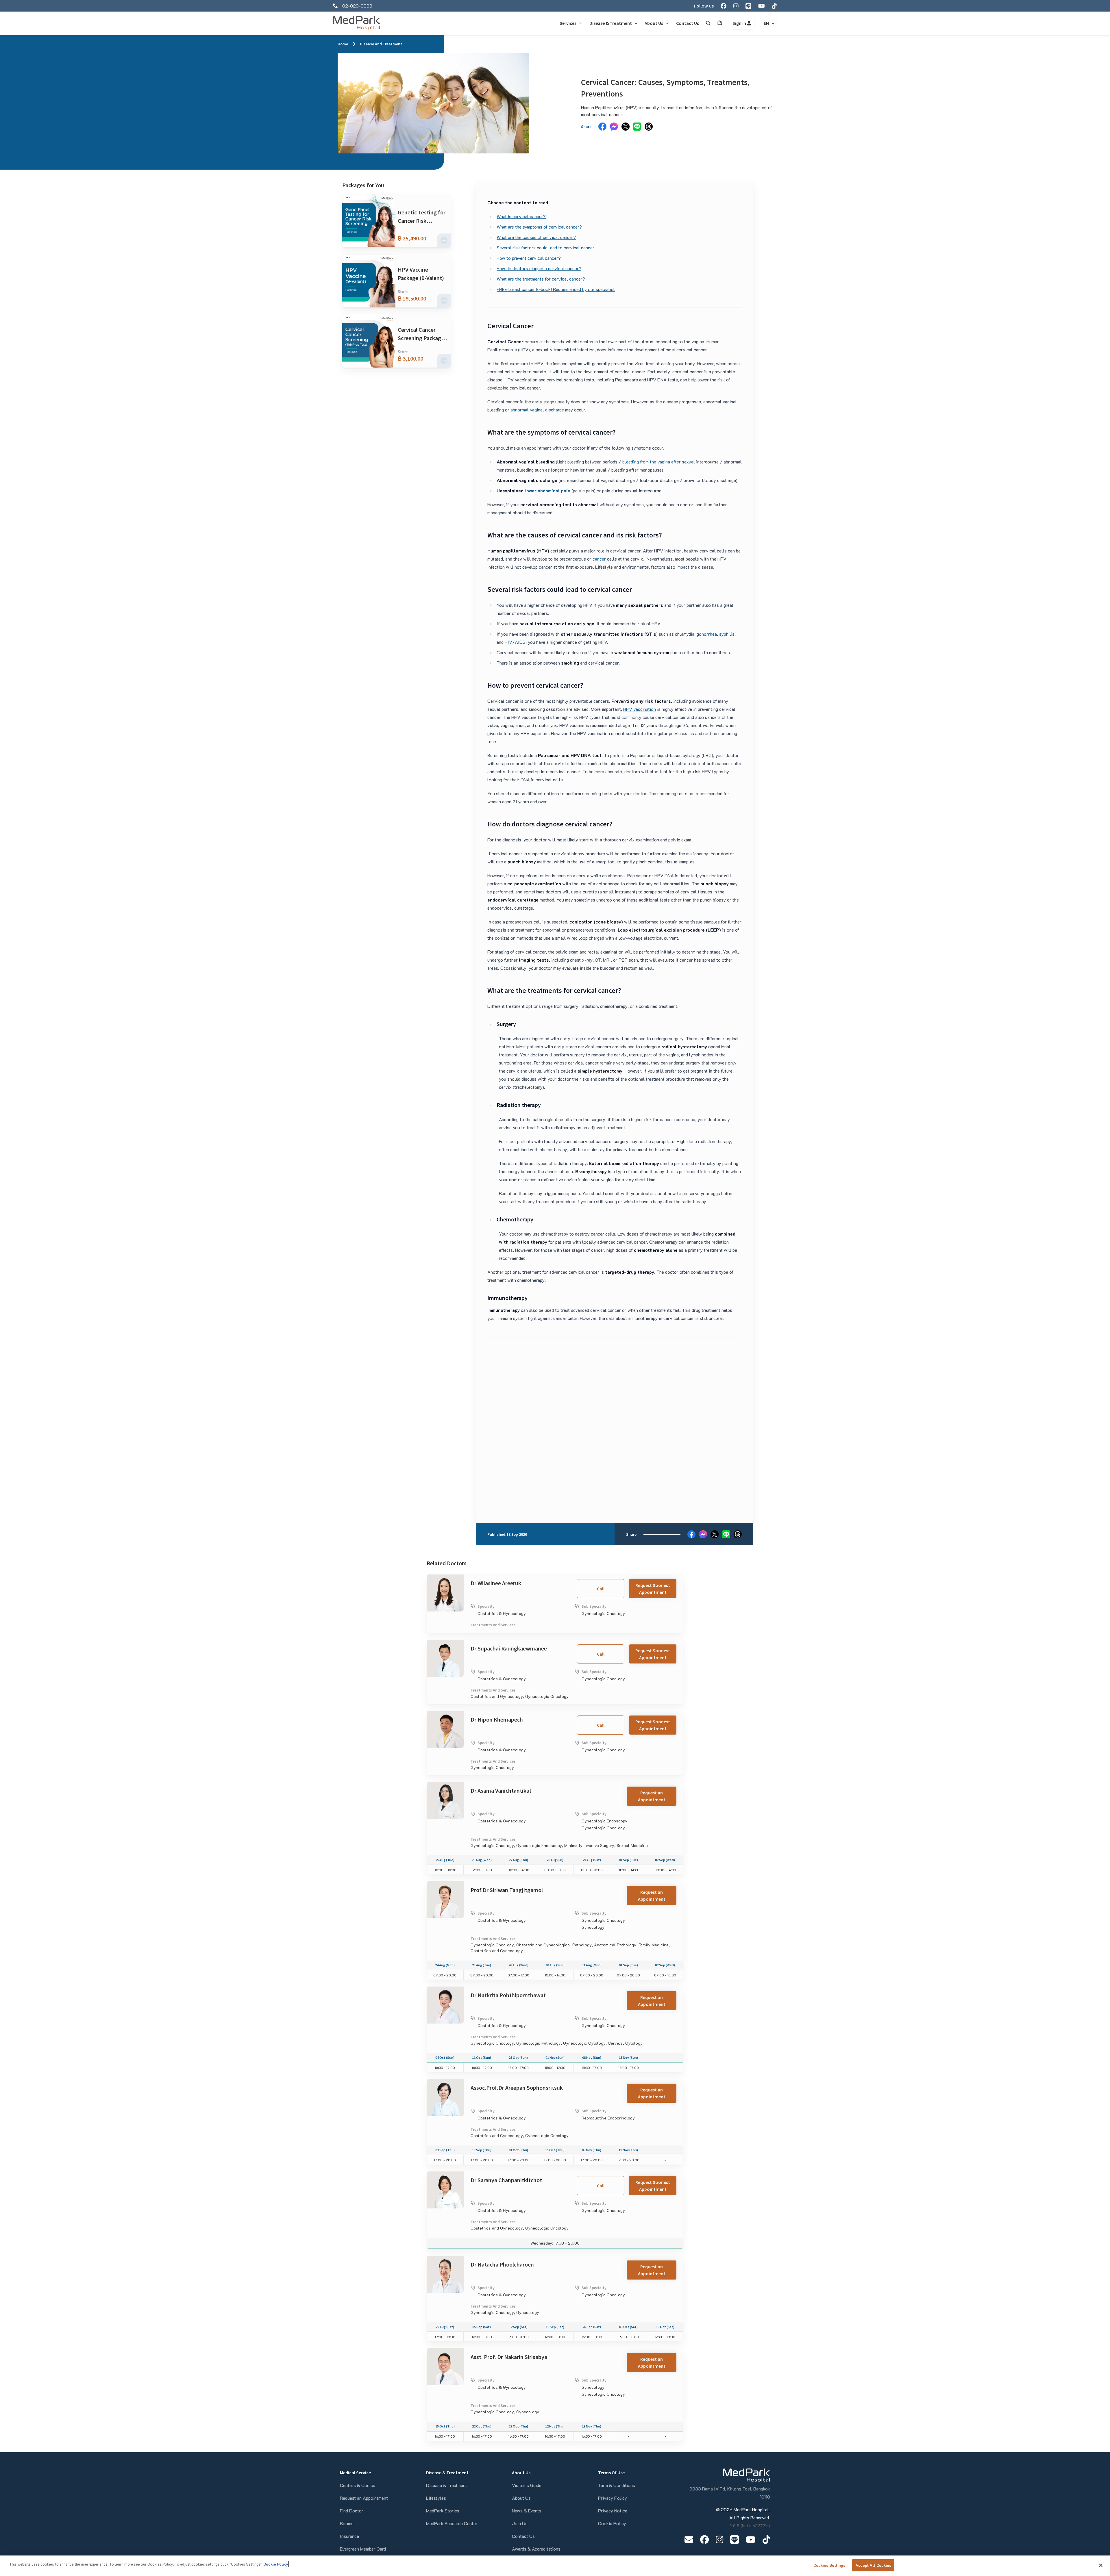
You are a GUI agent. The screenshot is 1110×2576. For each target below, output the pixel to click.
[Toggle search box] (708, 23)
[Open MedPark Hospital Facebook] (704, 2539)
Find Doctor (352, 2511)
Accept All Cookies (873, 2565)
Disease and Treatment (381, 44)
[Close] (1101, 2565)
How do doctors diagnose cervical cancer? (539, 268)
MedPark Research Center (452, 2523)
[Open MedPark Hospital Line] (735, 2539)
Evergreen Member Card (363, 2549)
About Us (521, 2498)
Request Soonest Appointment (653, 1589)
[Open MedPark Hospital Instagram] (719, 2539)
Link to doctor (441, 1578)
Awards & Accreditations (536, 2549)
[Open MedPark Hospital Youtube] (751, 2539)
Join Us (520, 2523)
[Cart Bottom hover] (720, 23)
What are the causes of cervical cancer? (536, 237)
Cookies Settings (829, 2565)
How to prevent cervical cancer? (529, 258)
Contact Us (523, 2536)
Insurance (349, 2536)
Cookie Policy (612, 2523)
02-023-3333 (357, 6)
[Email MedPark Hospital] (689, 2539)
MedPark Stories (443, 2511)
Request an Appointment (652, 1796)
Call (601, 1589)
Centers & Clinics (358, 2485)
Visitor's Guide (527, 2485)
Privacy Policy (613, 2498)
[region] (555, 2566)
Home (343, 44)
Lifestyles (436, 2498)
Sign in (740, 23)
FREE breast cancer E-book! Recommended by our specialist (556, 289)
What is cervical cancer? (521, 216)
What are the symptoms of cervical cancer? (539, 227)
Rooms (347, 2523)
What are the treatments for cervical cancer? (541, 279)
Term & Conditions (617, 2485)
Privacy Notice (613, 2511)
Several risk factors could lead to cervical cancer (545, 247)
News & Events (527, 2511)
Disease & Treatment (447, 2485)
